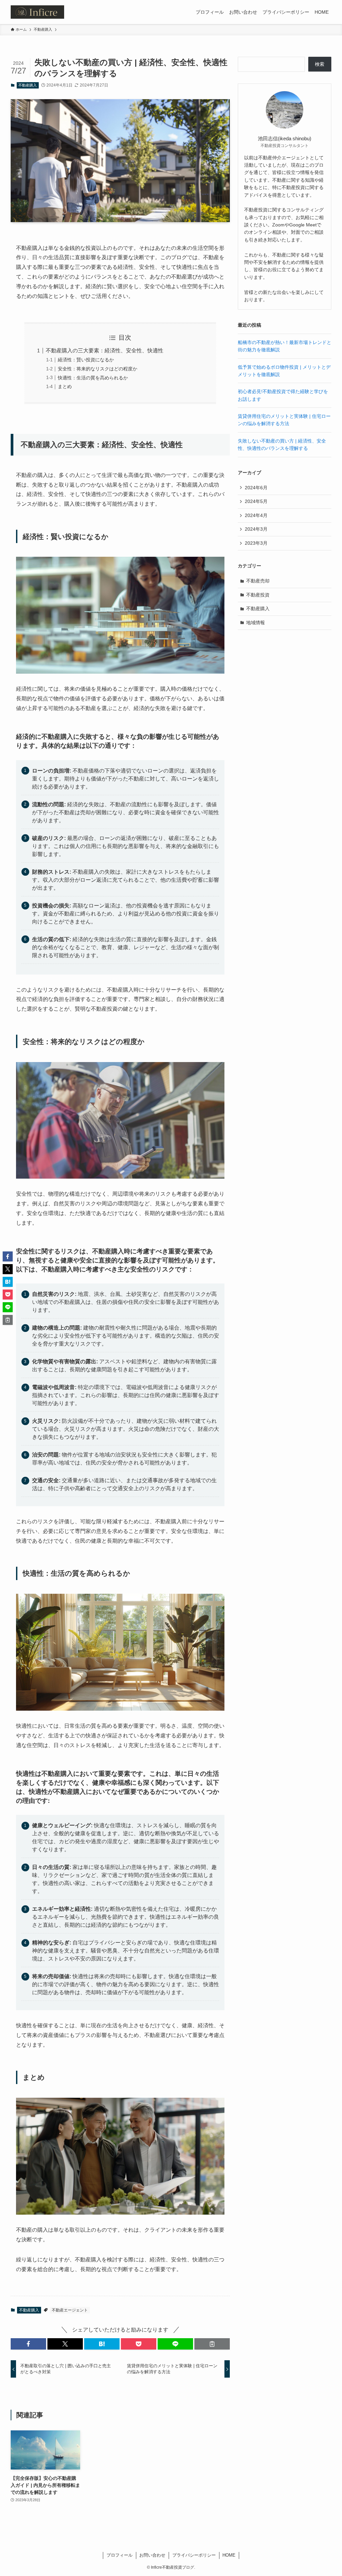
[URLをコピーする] (212, 2344)
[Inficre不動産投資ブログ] (37, 12)
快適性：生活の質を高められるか (93, 378)
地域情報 (255, 623)
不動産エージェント (70, 2310)
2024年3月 (256, 529)
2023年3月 (256, 543)
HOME (229, 2555)
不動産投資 (258, 595)
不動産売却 (258, 581)
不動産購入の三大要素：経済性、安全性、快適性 (105, 351)
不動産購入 (28, 85)
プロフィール (120, 2555)
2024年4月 (256, 515)
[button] (28, 2344)
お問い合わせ (152, 2555)
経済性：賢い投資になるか (86, 360)
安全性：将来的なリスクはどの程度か (98, 369)
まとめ (65, 386)
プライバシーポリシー (194, 2555)
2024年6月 (256, 488)
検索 (320, 64)
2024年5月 (256, 501)
